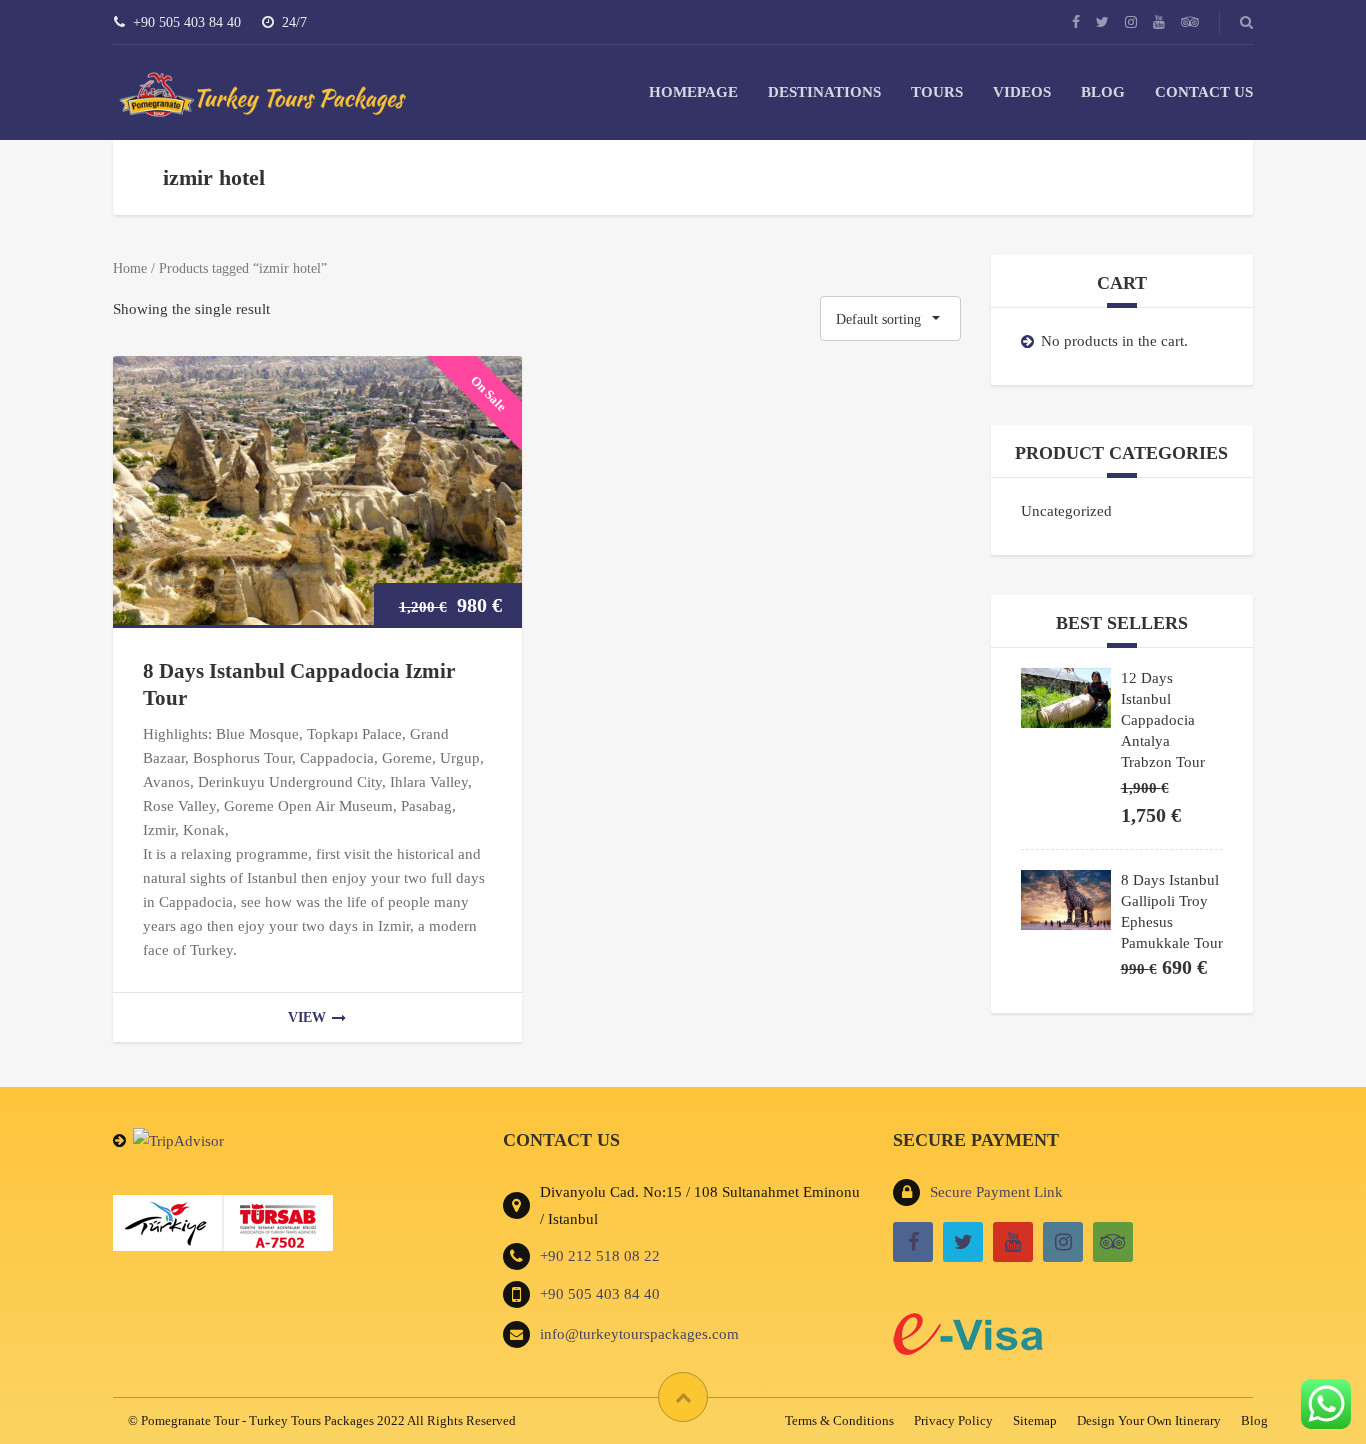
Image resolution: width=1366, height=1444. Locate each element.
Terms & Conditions (839, 1420)
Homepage (693, 92)
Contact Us (1204, 92)
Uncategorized (1066, 511)
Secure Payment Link (996, 1192)
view (307, 1017)
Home (130, 268)
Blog (1103, 92)
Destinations (824, 92)
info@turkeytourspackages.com (639, 1334)
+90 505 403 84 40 (600, 1294)
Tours (937, 92)
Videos (1022, 92)
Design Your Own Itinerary (1149, 1420)
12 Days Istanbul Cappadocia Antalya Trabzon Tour (1163, 720)
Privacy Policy (953, 1420)
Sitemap (1035, 1420)
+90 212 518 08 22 (600, 1256)
